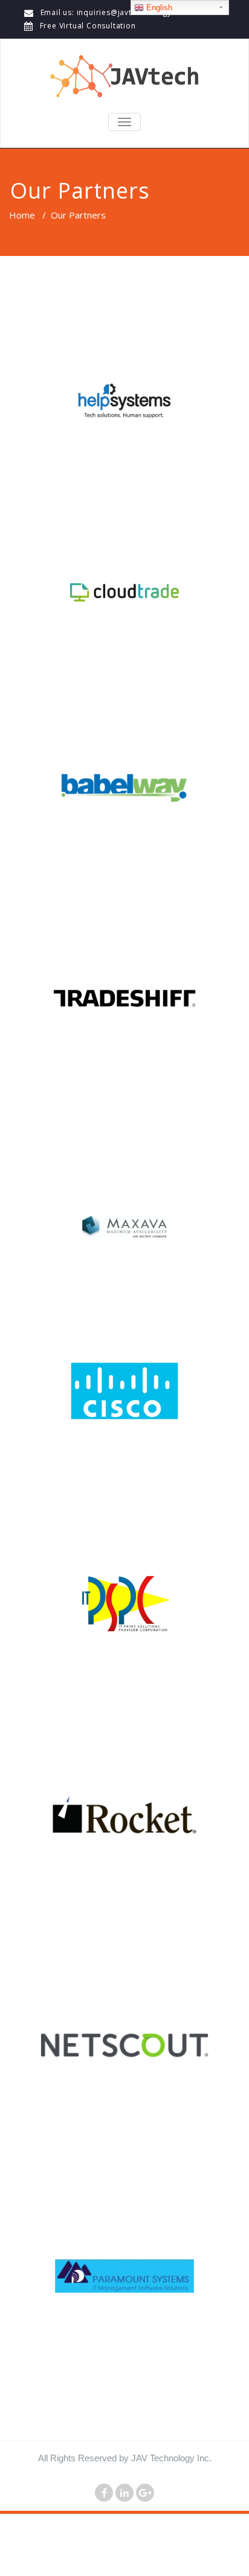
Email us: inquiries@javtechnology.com (116, 12)
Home (22, 215)
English (158, 8)
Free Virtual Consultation (88, 26)
